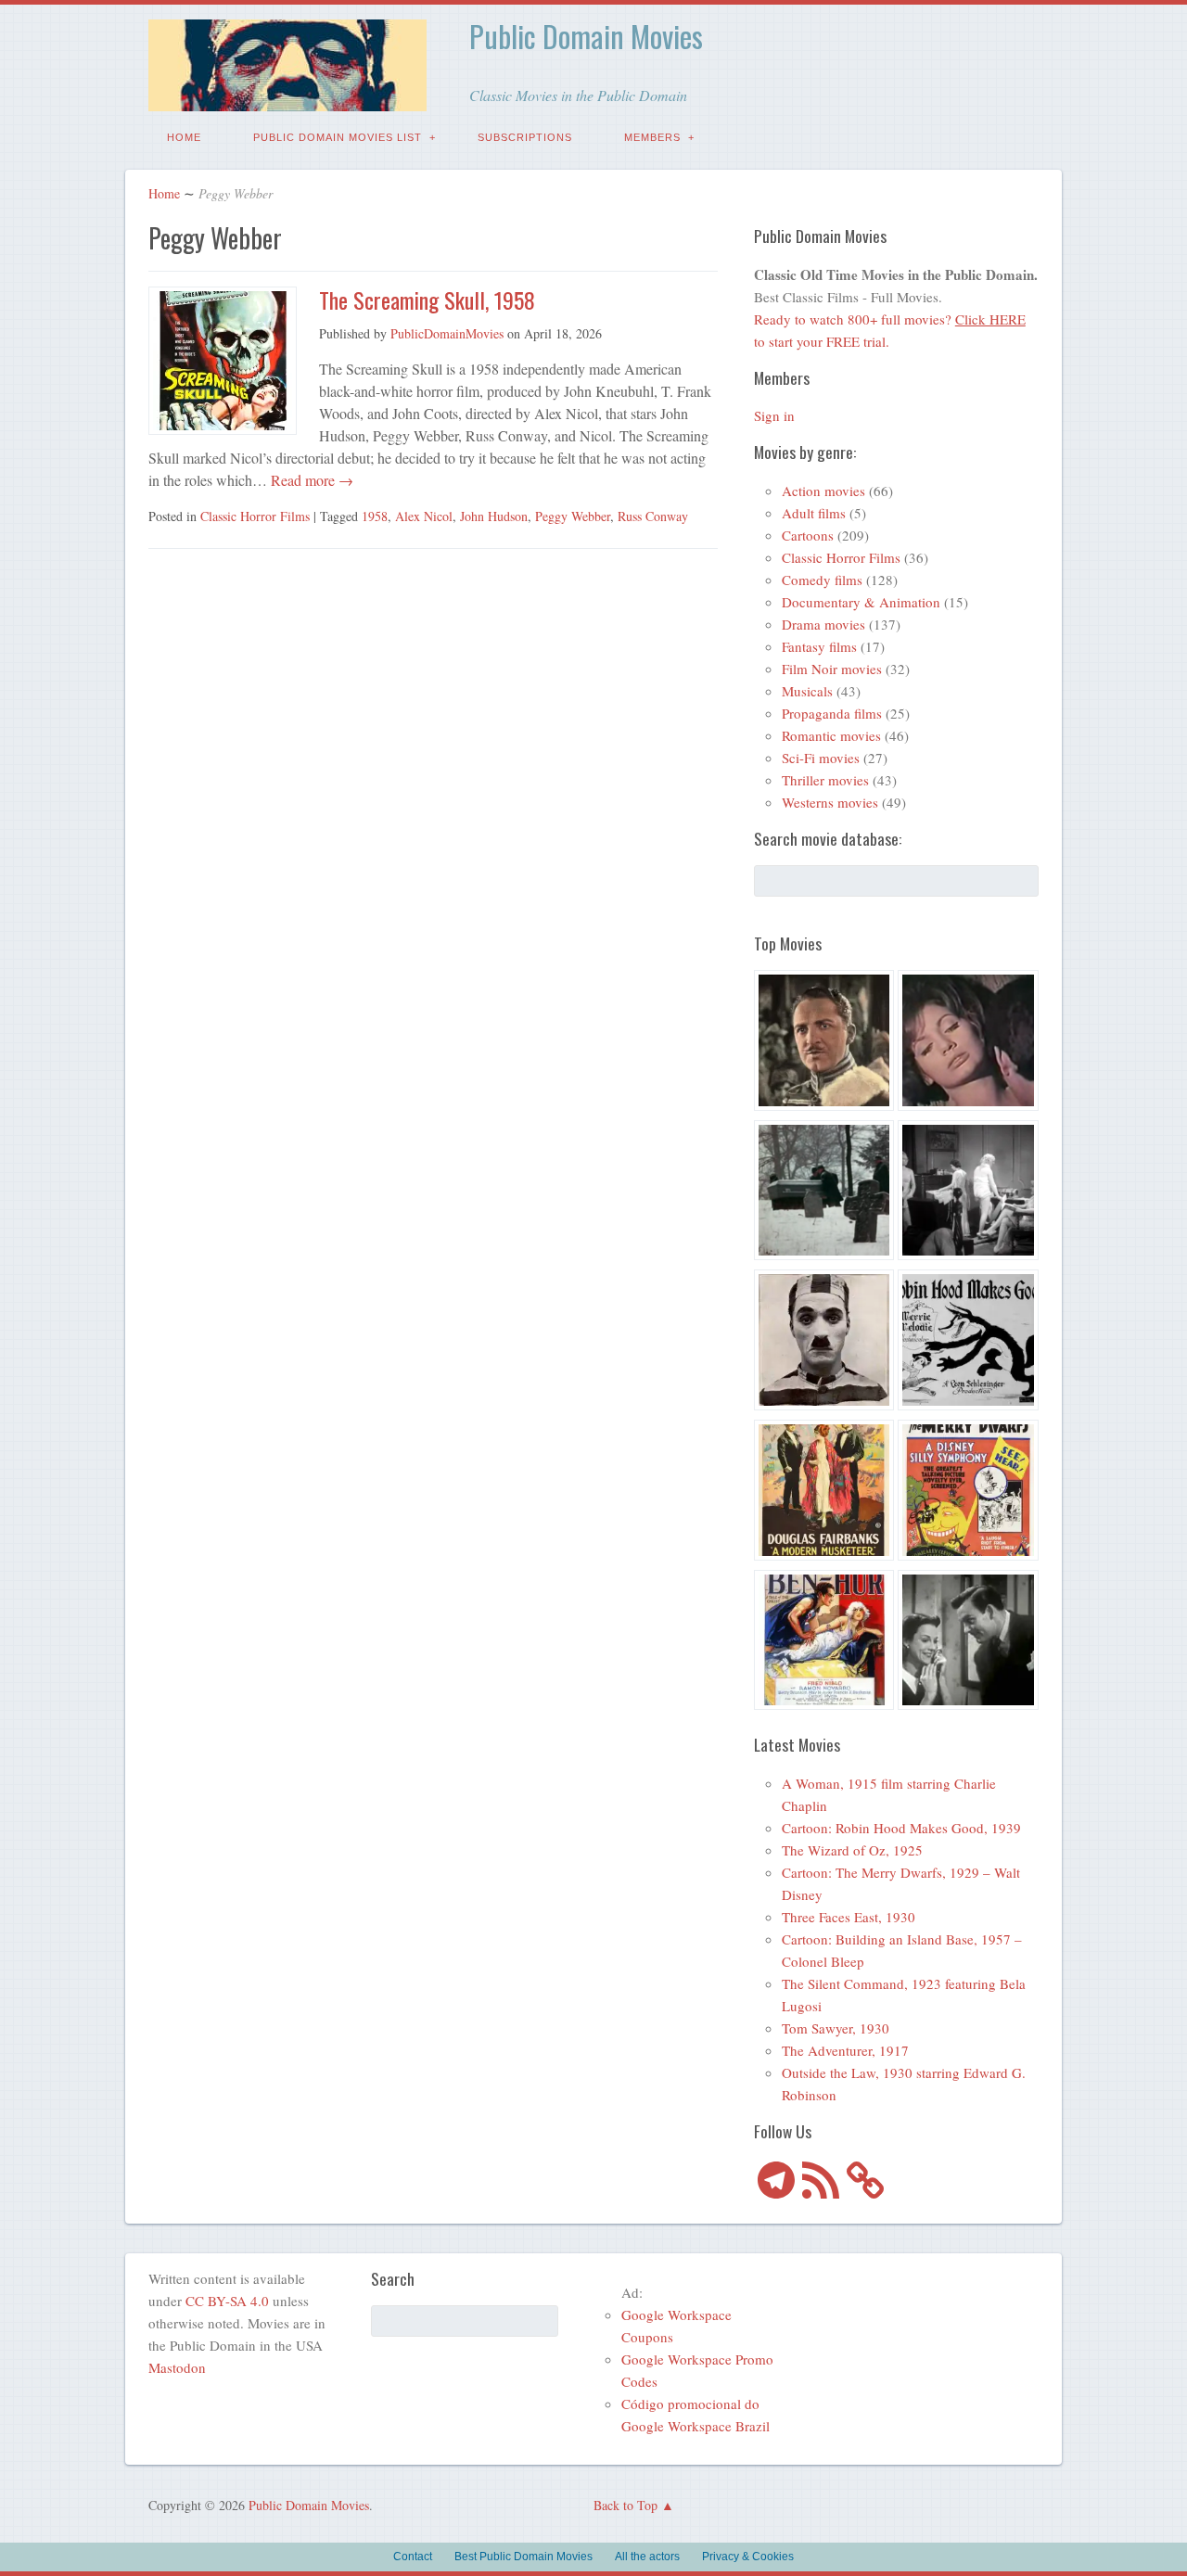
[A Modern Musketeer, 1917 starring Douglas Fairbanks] (824, 1493)
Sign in (774, 415)
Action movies (823, 491)
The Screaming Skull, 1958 (427, 300)
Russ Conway (653, 516)
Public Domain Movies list (338, 137)
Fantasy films (819, 646)
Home (184, 137)
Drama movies (823, 624)
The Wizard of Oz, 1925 (852, 1850)
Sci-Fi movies (821, 758)
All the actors (647, 2557)
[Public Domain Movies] (287, 98)
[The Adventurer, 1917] (824, 1343)
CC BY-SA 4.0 (227, 2301)
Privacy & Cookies (748, 2557)
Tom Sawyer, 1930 (836, 2028)
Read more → (310, 480)
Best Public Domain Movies (523, 2557)
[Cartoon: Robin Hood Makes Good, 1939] (968, 1343)
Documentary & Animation (861, 602)
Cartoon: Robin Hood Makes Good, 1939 (901, 1828)
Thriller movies (825, 780)
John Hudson (494, 516)
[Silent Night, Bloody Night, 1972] (824, 1193)
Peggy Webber (573, 516)
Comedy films (822, 580)
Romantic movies (831, 735)
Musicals (807, 691)
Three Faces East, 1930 (849, 1917)
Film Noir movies (832, 669)
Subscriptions (525, 137)
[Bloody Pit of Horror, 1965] (968, 1043)
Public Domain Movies (586, 36)
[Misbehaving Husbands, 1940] (968, 1643)
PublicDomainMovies (447, 333)
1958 (375, 516)
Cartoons (808, 535)
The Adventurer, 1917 (845, 2050)
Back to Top (625, 2505)
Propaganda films (832, 713)
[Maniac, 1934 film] (968, 1193)
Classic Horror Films (255, 516)
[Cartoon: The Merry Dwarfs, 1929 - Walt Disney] (968, 1493)
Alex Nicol (424, 516)
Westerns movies (830, 802)
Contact (413, 2557)
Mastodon (177, 2367)
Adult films (814, 513)
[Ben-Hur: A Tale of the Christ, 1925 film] (824, 1643)
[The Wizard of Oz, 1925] (824, 1043)
